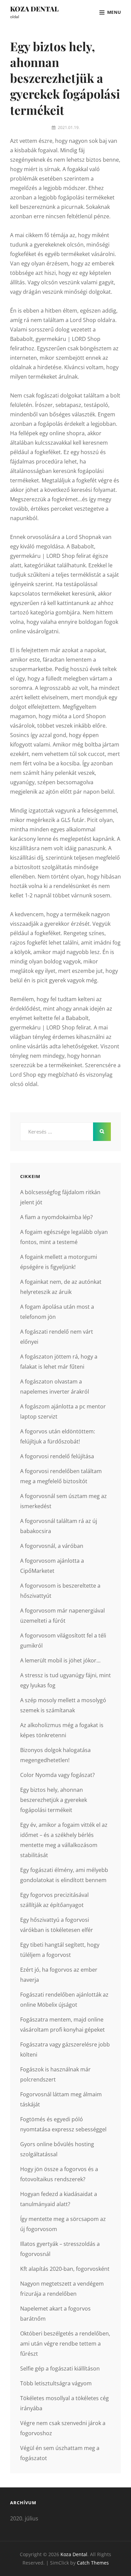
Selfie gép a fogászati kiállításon (60, 2368)
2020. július (24, 2518)
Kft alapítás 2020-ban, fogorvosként (65, 2269)
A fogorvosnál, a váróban (52, 1546)
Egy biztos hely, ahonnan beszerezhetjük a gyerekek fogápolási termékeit (54, 1800)
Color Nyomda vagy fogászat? (57, 1775)
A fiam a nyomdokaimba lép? (56, 1217)
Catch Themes (93, 2563)
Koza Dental (34, 9)
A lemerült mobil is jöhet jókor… (60, 1660)
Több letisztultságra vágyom (56, 2383)
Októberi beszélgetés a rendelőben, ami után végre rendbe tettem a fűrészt (65, 2344)
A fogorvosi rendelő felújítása (57, 1456)
